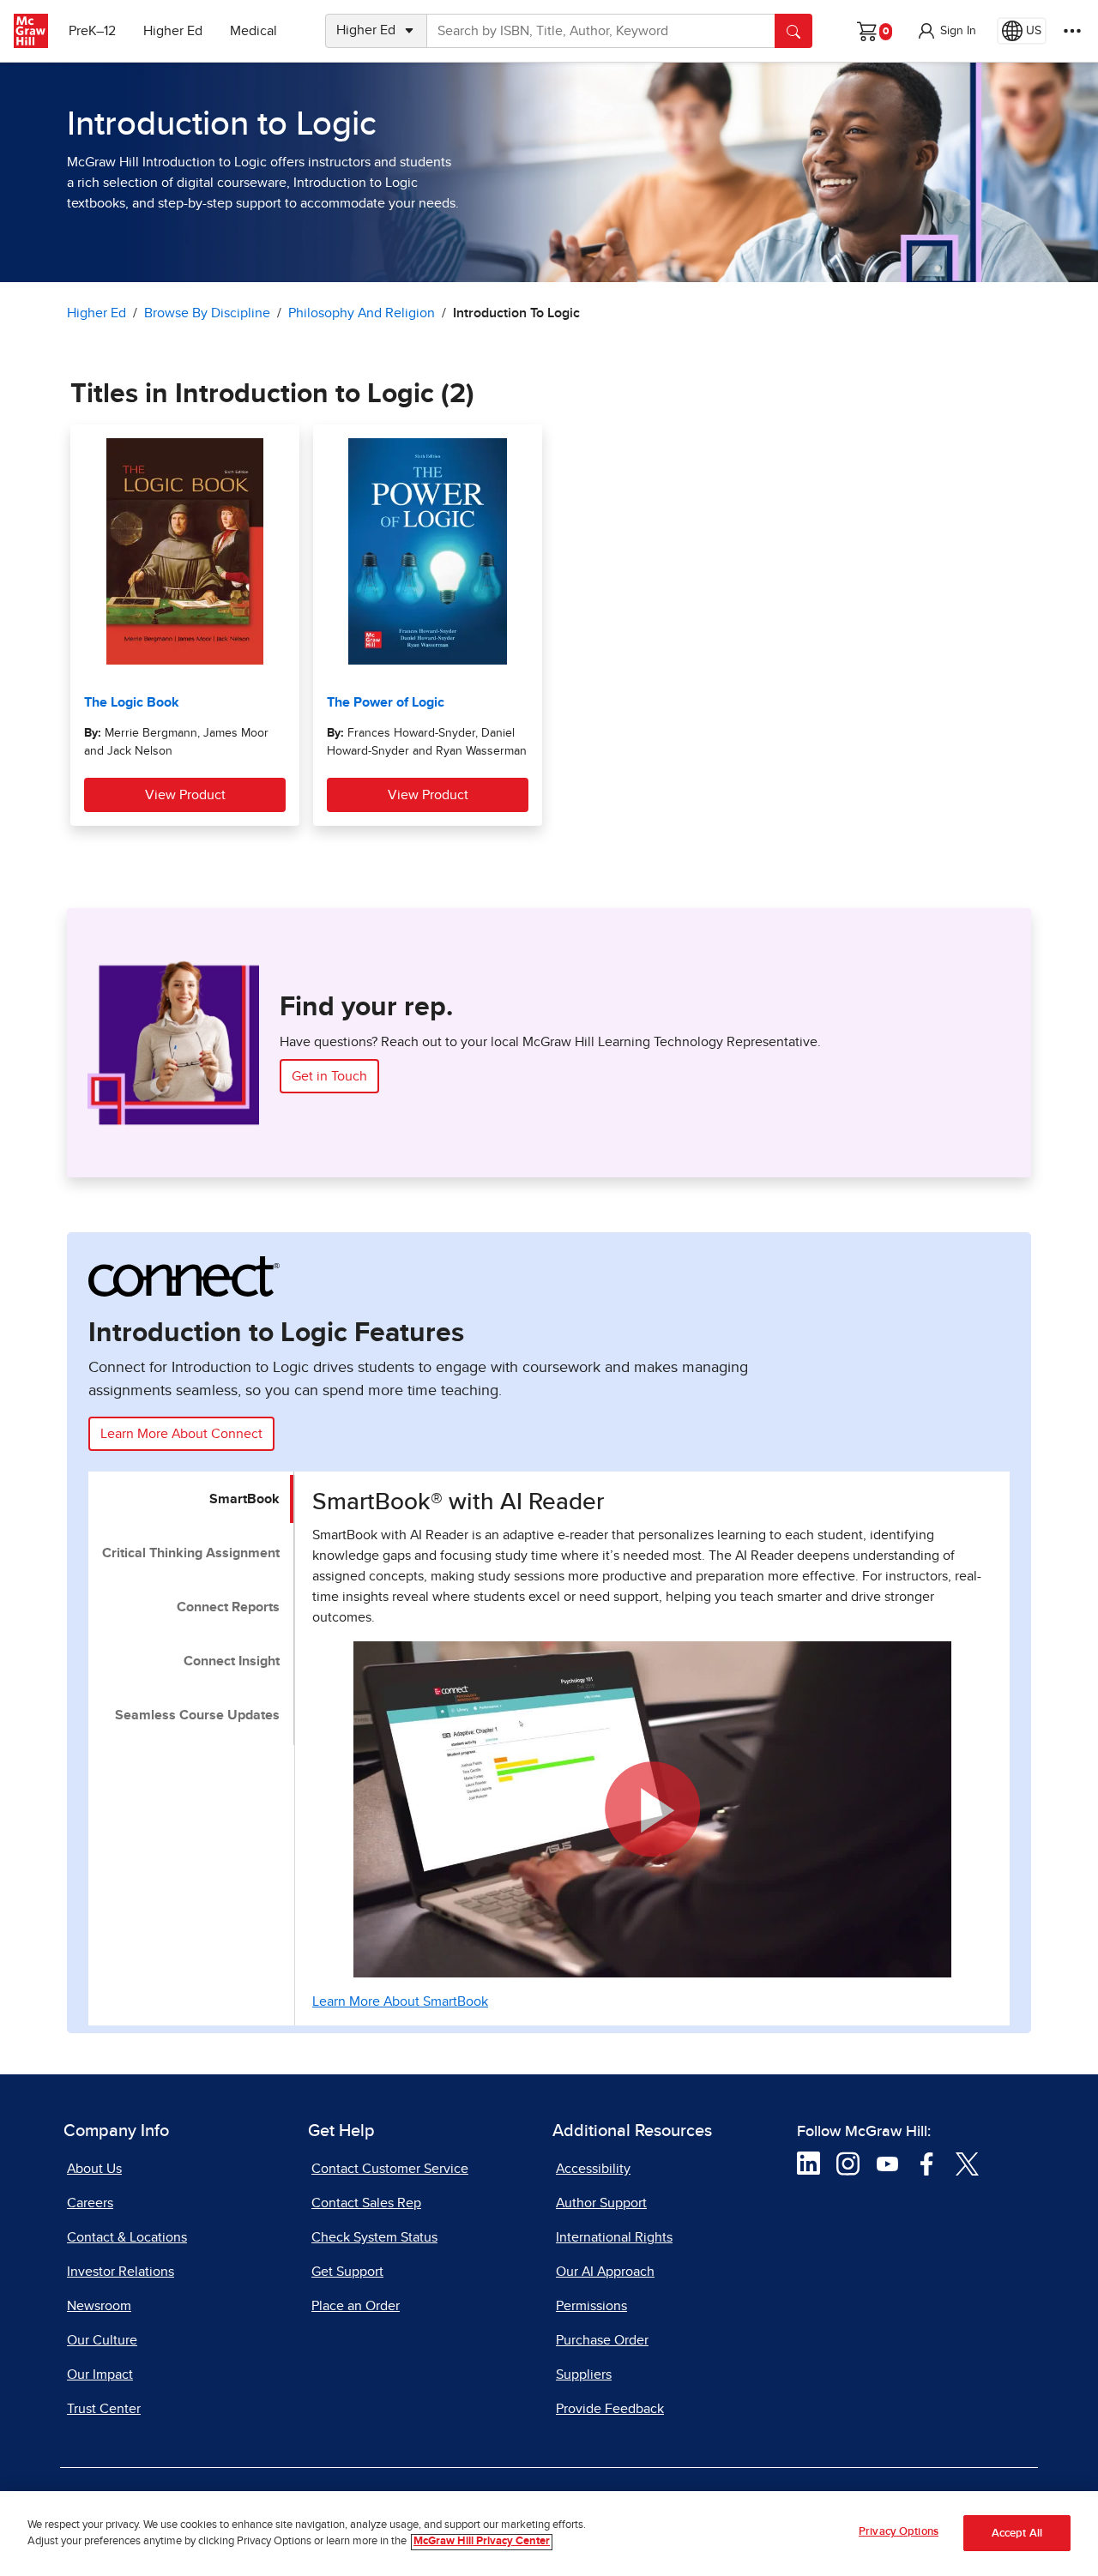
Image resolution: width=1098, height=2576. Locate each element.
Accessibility (593, 2169)
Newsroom (99, 2306)
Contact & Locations (127, 2237)
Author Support (601, 2203)
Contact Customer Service (390, 2169)
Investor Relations (121, 2272)
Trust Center (104, 2409)
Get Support (347, 2272)
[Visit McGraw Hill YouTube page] (887, 2163)
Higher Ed (173, 31)
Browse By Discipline (207, 313)
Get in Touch (329, 1076)
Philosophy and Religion (362, 313)
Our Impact (100, 2374)
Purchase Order (602, 2340)
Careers (90, 2203)
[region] (549, 2534)
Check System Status (374, 2237)
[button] (946, 31)
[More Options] (1072, 31)
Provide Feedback (610, 2409)
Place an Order (356, 2306)
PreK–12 (92, 31)
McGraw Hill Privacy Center (482, 2542)
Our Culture (102, 2340)
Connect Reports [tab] (228, 1607)
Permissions (591, 2306)
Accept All (1017, 2534)
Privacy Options (899, 2532)
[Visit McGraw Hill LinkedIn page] (808, 2163)
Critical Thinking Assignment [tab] (191, 1553)
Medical (253, 31)
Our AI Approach (605, 2272)
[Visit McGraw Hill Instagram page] (848, 2163)
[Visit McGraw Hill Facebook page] (927, 2163)
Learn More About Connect (181, 1434)
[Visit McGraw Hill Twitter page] (967, 2163)
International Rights (614, 2237)
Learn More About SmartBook (400, 2001)
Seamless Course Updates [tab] (197, 1715)
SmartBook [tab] (244, 1499)
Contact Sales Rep (366, 2203)
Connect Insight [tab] (232, 1661)
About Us (94, 2169)
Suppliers (584, 2374)
